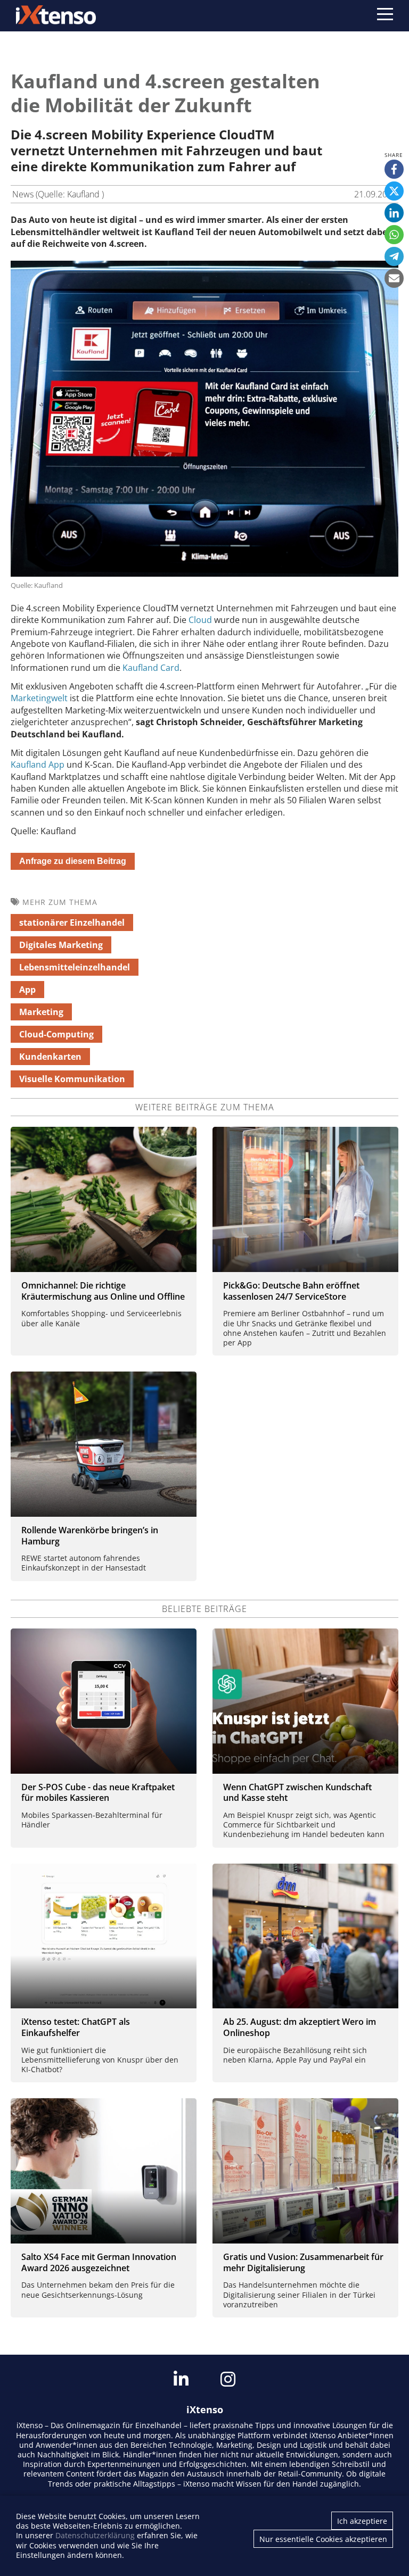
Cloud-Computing (56, 1034)
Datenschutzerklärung (95, 2535)
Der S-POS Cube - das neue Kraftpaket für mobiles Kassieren (98, 1793)
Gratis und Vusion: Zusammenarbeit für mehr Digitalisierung (303, 2262)
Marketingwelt (39, 698)
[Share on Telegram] (394, 256)
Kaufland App (38, 765)
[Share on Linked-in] (394, 213)
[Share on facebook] (394, 169)
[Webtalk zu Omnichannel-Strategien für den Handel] (104, 1199)
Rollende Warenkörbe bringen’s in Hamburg (90, 1536)
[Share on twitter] (394, 191)
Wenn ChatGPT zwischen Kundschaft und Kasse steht (297, 1793)
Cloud (200, 620)
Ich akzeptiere (362, 2521)
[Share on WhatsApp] (394, 235)
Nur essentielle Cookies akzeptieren (323, 2539)
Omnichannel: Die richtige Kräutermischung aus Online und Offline (103, 1291)
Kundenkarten (50, 1057)
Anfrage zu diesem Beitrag (73, 861)
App (27, 990)
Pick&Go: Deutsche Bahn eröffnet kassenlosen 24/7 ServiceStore (291, 1291)
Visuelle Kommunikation (72, 1079)
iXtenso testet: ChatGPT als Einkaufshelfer (76, 2027)
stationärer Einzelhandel (72, 923)
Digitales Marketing (61, 945)
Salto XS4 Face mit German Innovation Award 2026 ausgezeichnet (99, 2262)
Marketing (41, 1012)
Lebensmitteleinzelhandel (75, 967)
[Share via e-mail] (394, 278)
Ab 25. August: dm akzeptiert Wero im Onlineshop (300, 2027)
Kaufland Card (151, 668)
